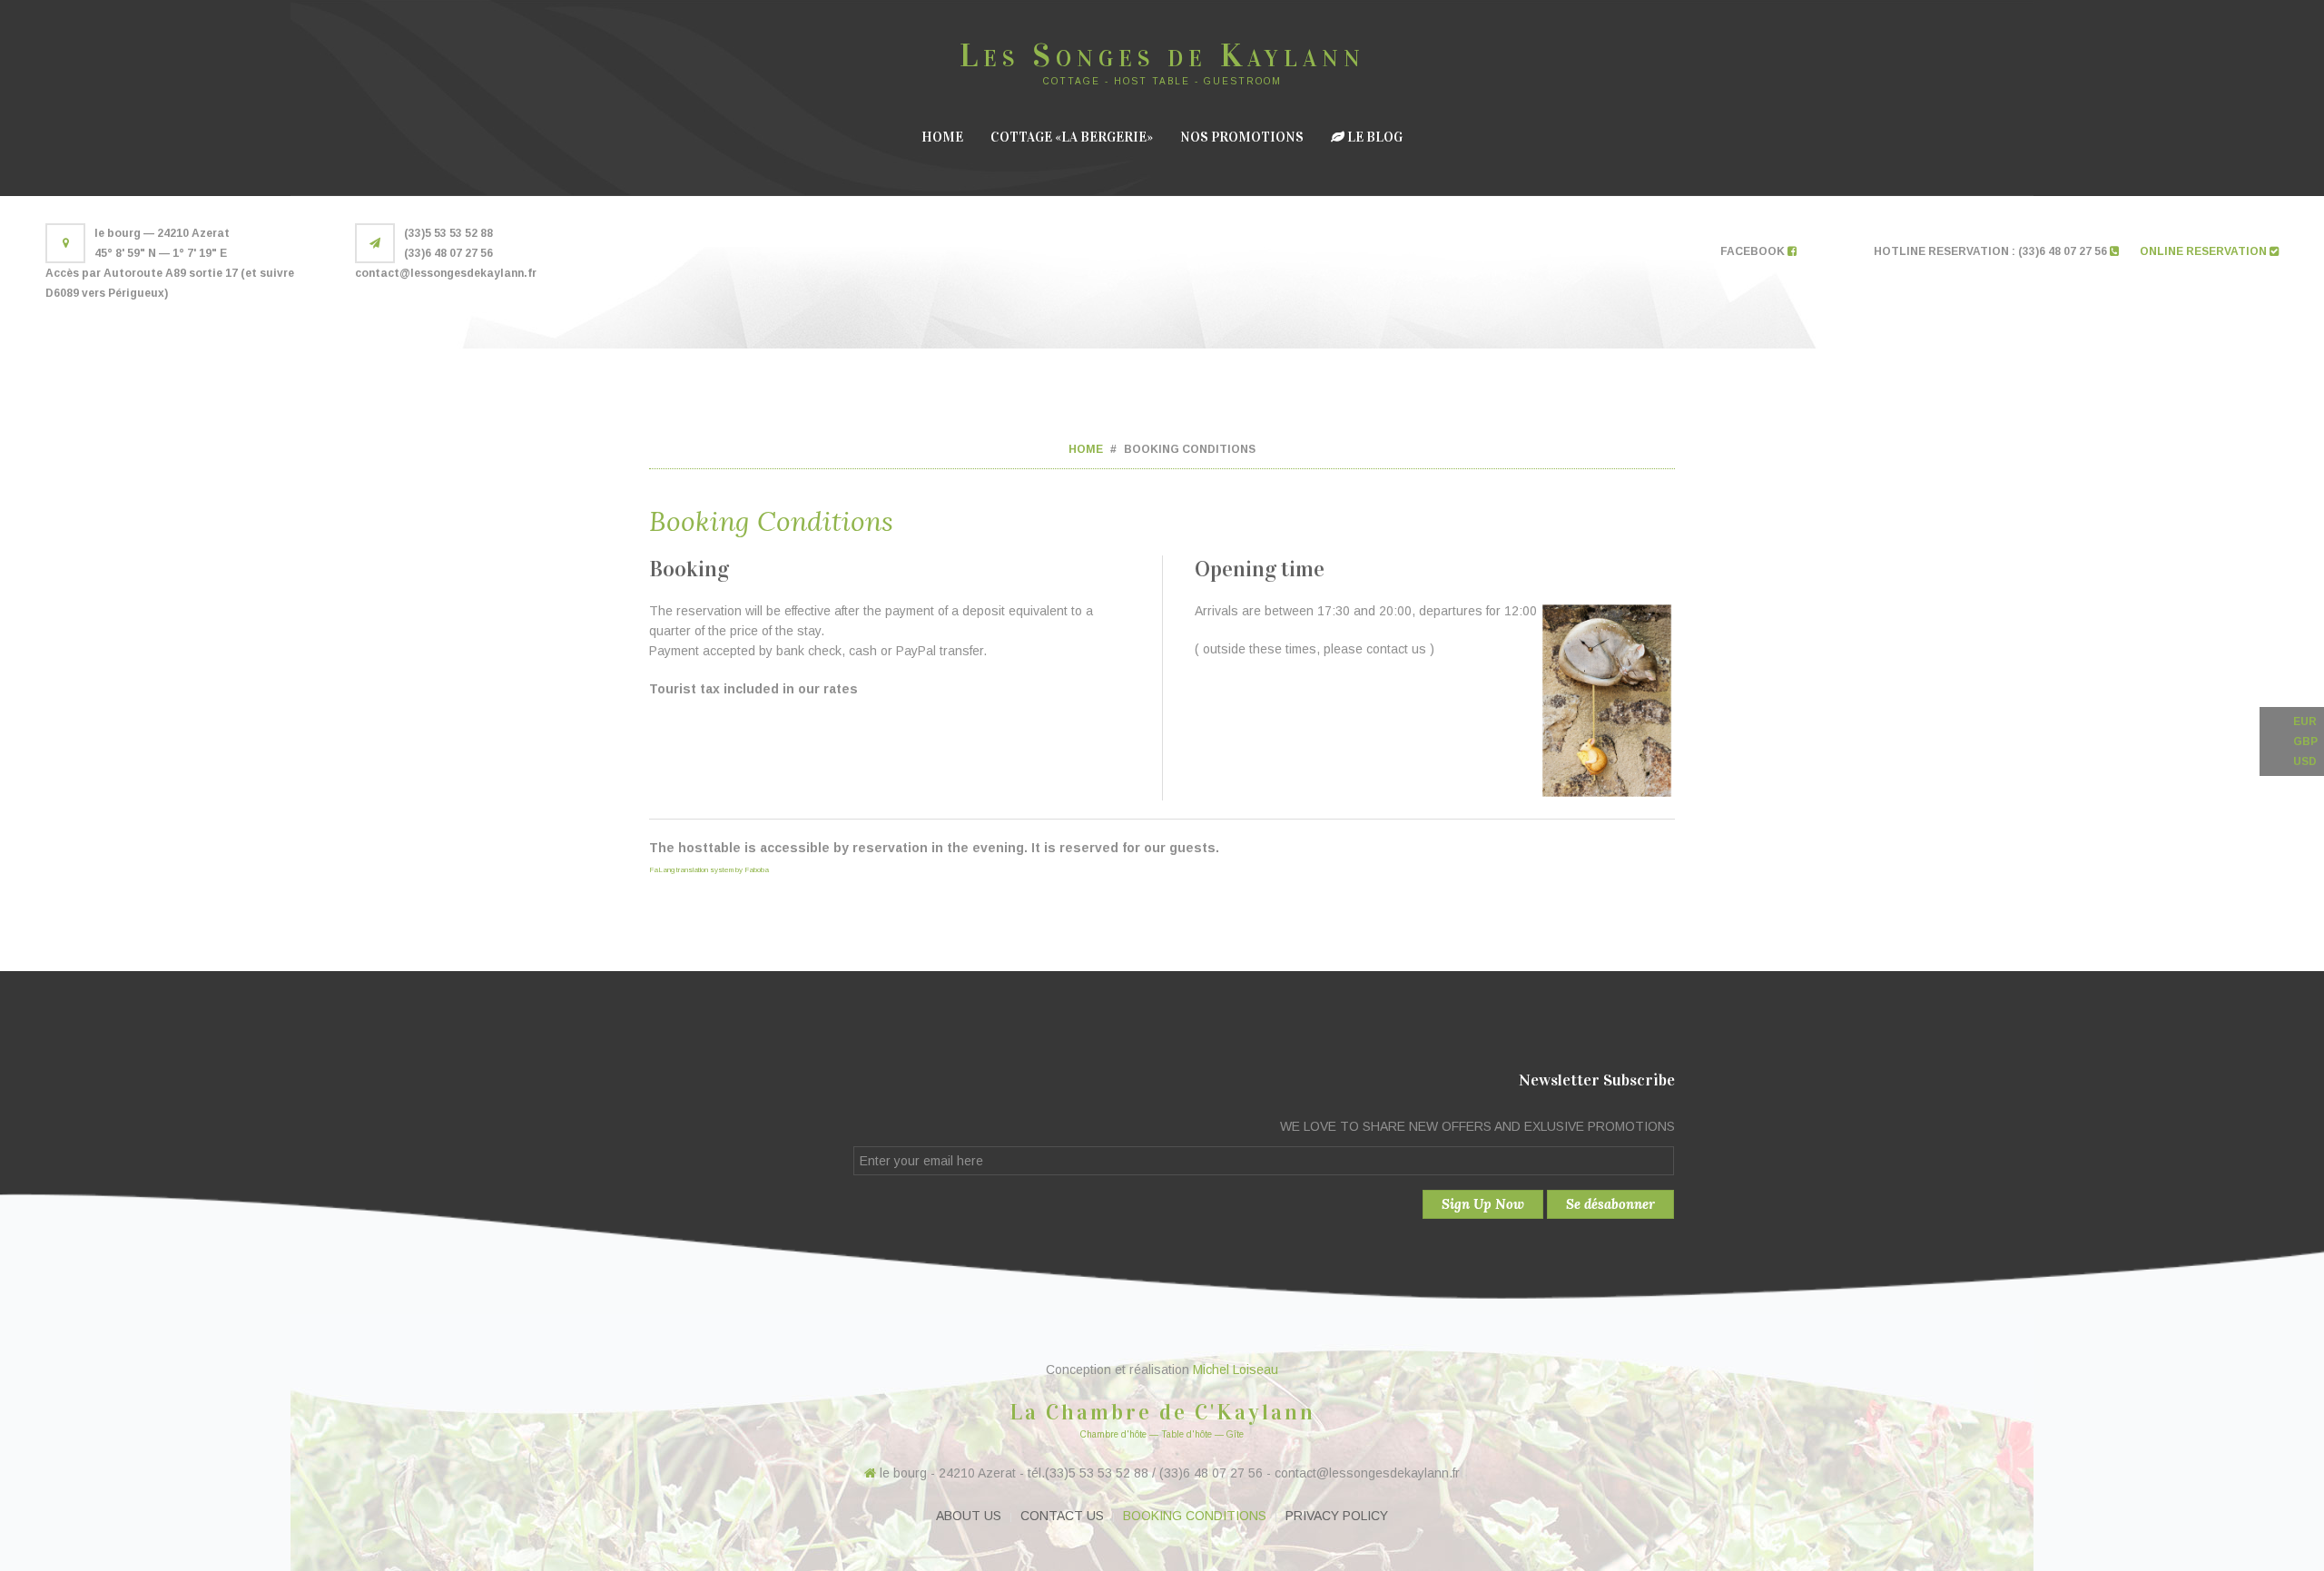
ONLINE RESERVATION (2205, 251)
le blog (1374, 137)
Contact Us (1062, 1516)
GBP (2305, 741)
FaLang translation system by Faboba (709, 870)
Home (942, 137)
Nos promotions (1242, 137)
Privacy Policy (1337, 1516)
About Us (969, 1516)
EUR (2305, 722)
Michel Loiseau (1236, 1370)
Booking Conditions (1195, 1516)
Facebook (1754, 251)
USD (2305, 761)
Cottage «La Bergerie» (1072, 137)
